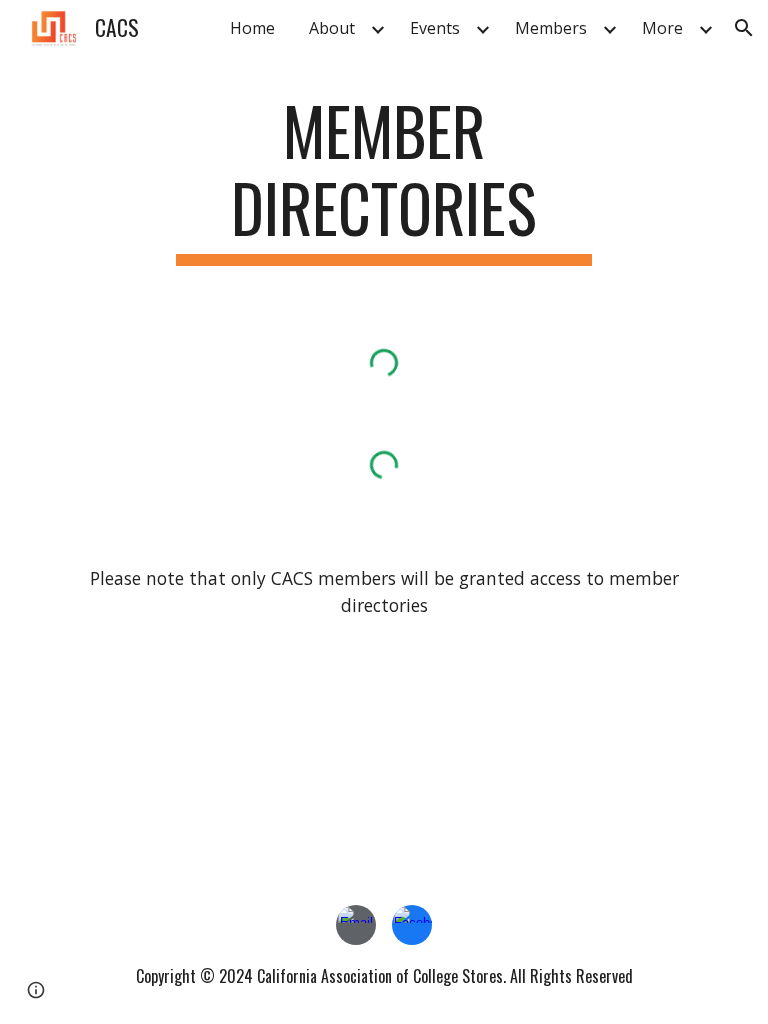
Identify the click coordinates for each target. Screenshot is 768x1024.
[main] (383, 179)
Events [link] (435, 28)
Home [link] (252, 28)
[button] (744, 28)
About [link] (332, 28)
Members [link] (551, 28)
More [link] (662, 28)
